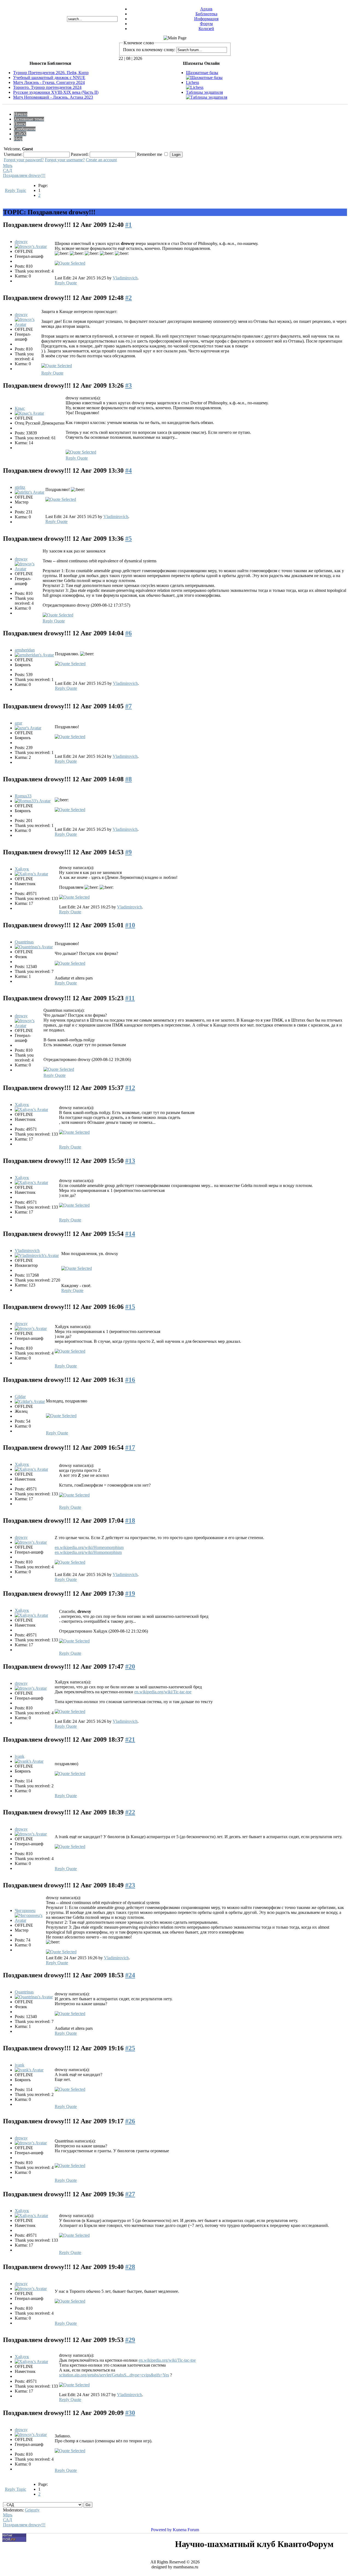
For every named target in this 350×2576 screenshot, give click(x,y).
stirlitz (20, 487)
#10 (130, 925)
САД (8, 170)
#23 (130, 1885)
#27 (130, 2194)
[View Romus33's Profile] (33, 801)
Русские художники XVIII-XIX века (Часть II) (56, 92)
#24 (130, 1975)
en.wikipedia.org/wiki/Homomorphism (88, 1552)
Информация (206, 19)
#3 (129, 385)
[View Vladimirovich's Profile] (37, 1255)
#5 (129, 539)
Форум (206, 24)
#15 (130, 1307)
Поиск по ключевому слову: (149, 50)
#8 (129, 779)
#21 (130, 1739)
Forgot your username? (65, 160)
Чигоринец (25, 1910)
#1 (129, 225)
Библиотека (206, 14)
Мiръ (8, 166)
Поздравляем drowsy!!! (24, 175)
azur (18, 723)
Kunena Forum (186, 2530)
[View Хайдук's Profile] (31, 874)
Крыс (20, 408)
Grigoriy (32, 2510)
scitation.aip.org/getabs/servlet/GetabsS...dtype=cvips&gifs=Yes (114, 2375)
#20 (130, 1666)
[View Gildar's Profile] (30, 1401)
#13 (130, 1161)
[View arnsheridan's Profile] (34, 655)
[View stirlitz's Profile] (30, 492)
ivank (20, 1756)
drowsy (21, 242)
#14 (130, 1234)
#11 (130, 998)
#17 (130, 1448)
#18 (130, 1521)
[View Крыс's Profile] (29, 413)
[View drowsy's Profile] (31, 246)
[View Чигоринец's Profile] (30, 1920)
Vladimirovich (125, 278)
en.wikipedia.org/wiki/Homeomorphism (89, 1547)
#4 (129, 470)
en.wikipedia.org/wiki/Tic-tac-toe (163, 1692)
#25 (130, 2048)
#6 (129, 633)
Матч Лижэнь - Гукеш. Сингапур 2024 (49, 82)
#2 (129, 298)
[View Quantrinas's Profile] (34, 947)
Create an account (101, 160)
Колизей (206, 29)
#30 (130, 2413)
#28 (130, 2267)
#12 (130, 1088)
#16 (130, 1380)
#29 (130, 2340)
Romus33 (23, 796)
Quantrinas (24, 942)
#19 (130, 1593)
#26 (130, 2121)
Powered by (161, 2530)
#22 (130, 1812)
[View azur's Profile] (28, 728)
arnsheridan (25, 650)
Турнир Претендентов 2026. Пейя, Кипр (51, 73)
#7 (129, 706)
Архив (206, 9)
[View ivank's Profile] (29, 1761)
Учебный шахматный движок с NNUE (49, 78)
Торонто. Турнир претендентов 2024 (47, 87)
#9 (129, 852)
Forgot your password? (24, 160)
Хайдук (22, 869)
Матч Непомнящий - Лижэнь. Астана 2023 (53, 97)
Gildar (20, 1397)
